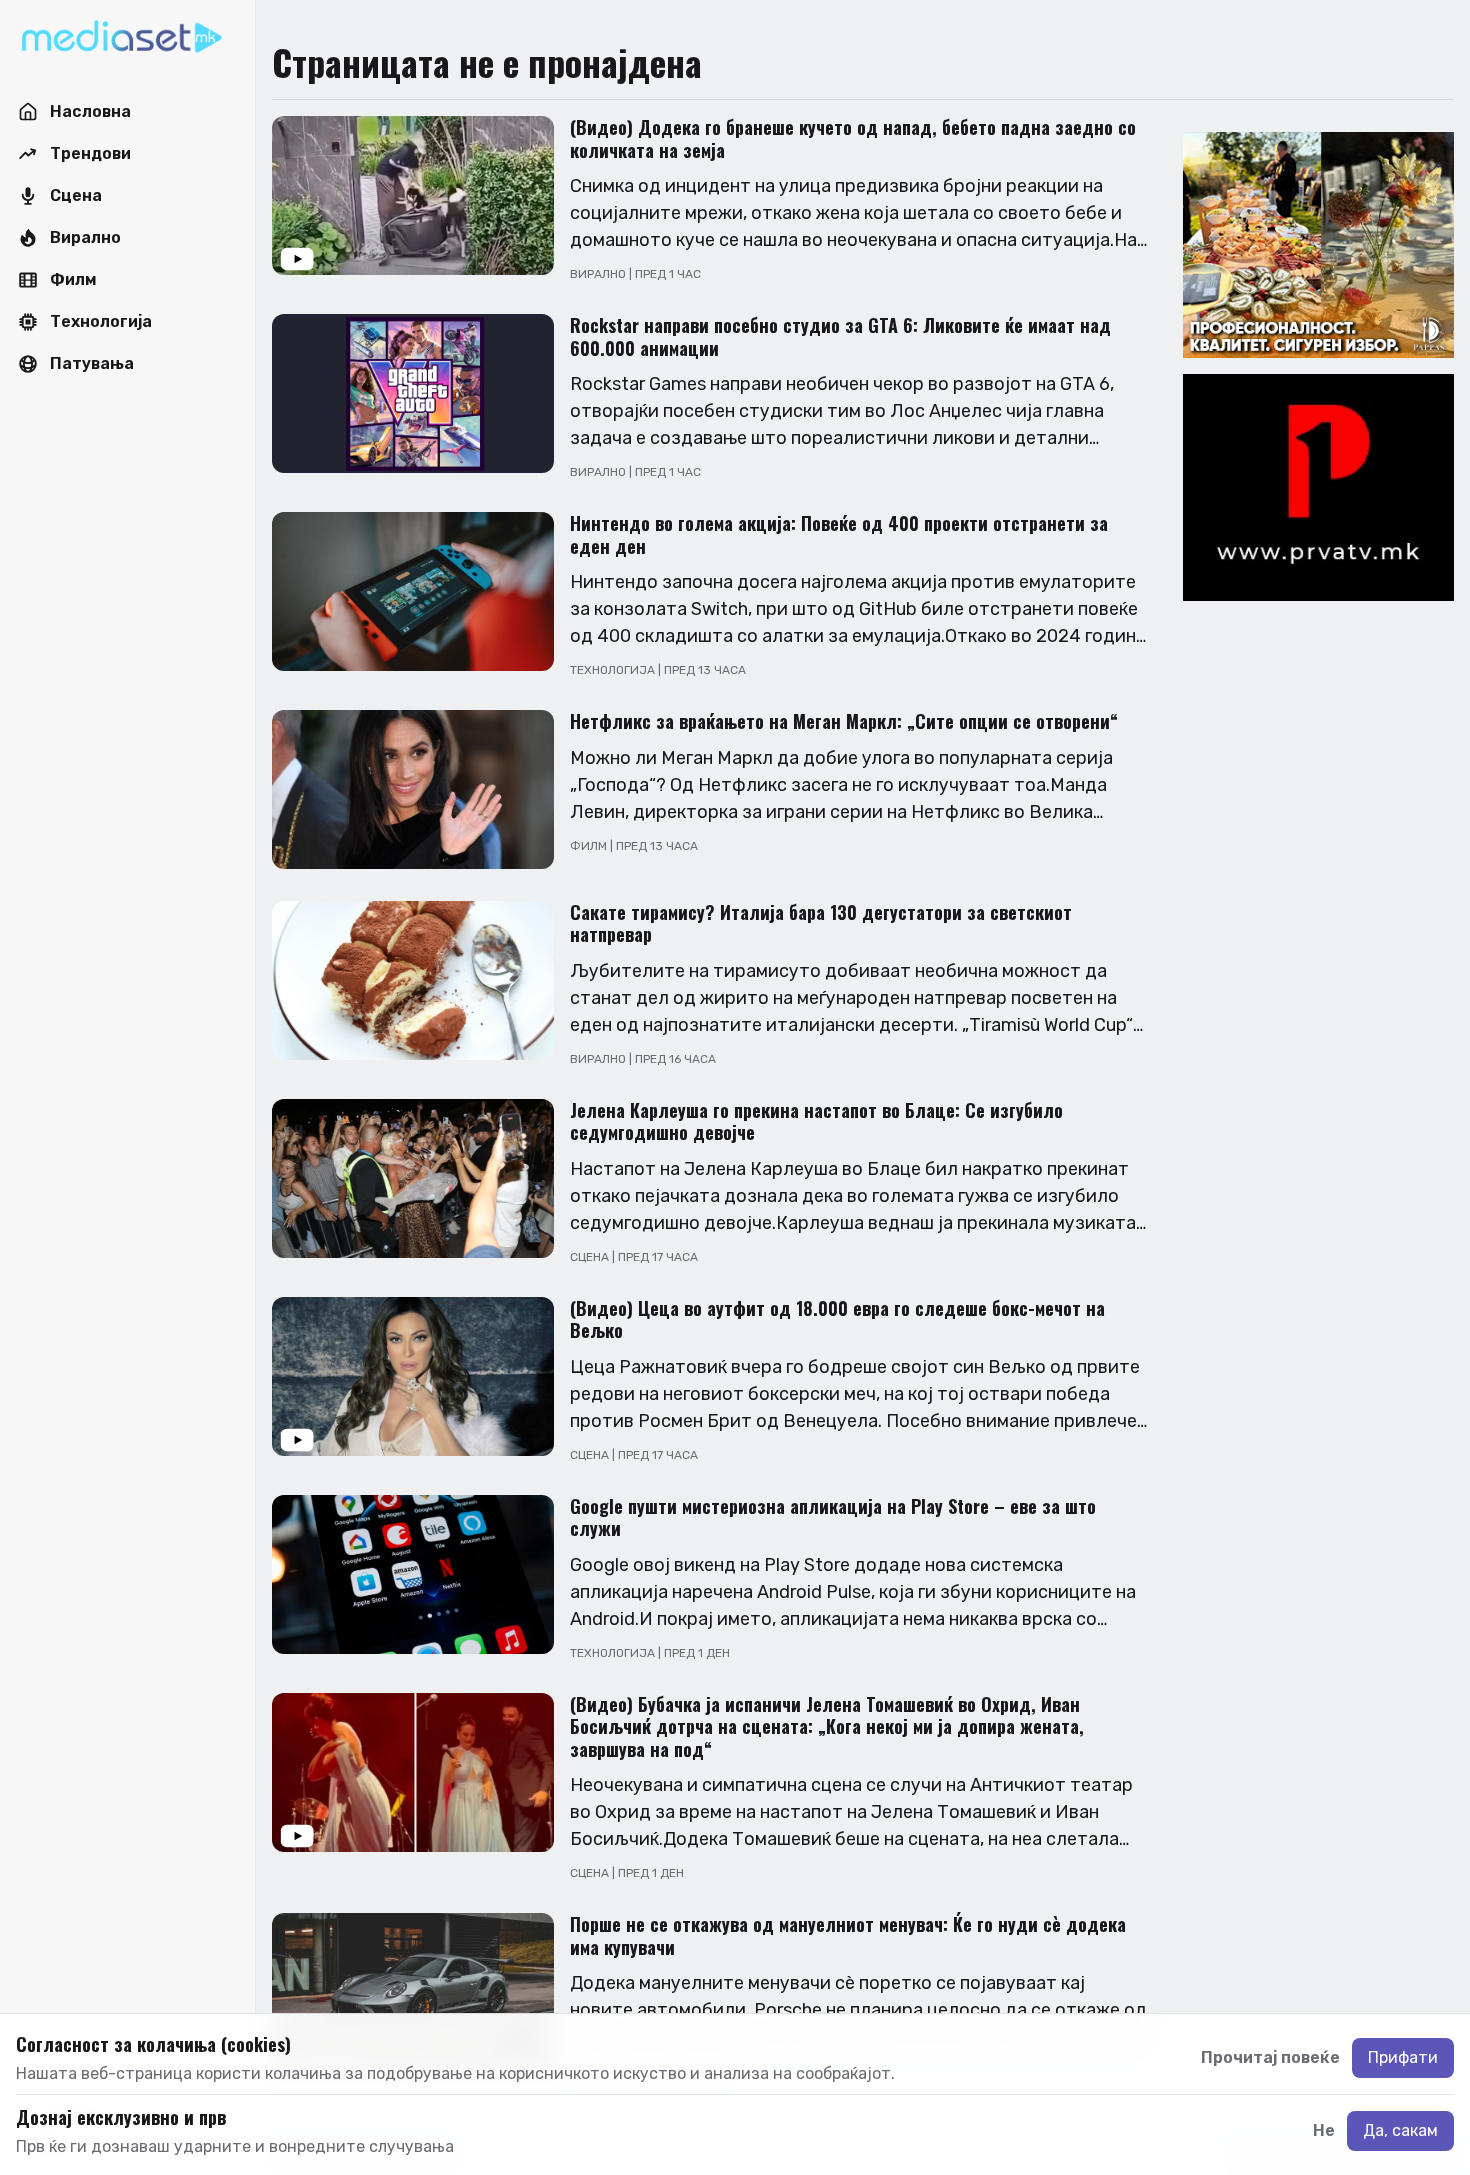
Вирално (599, 274)
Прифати (1403, 2057)
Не (1324, 2130)
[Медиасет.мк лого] (121, 38)
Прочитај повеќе (1270, 2057)
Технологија (614, 670)
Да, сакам (1400, 2130)
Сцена (591, 1257)
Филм (590, 846)
